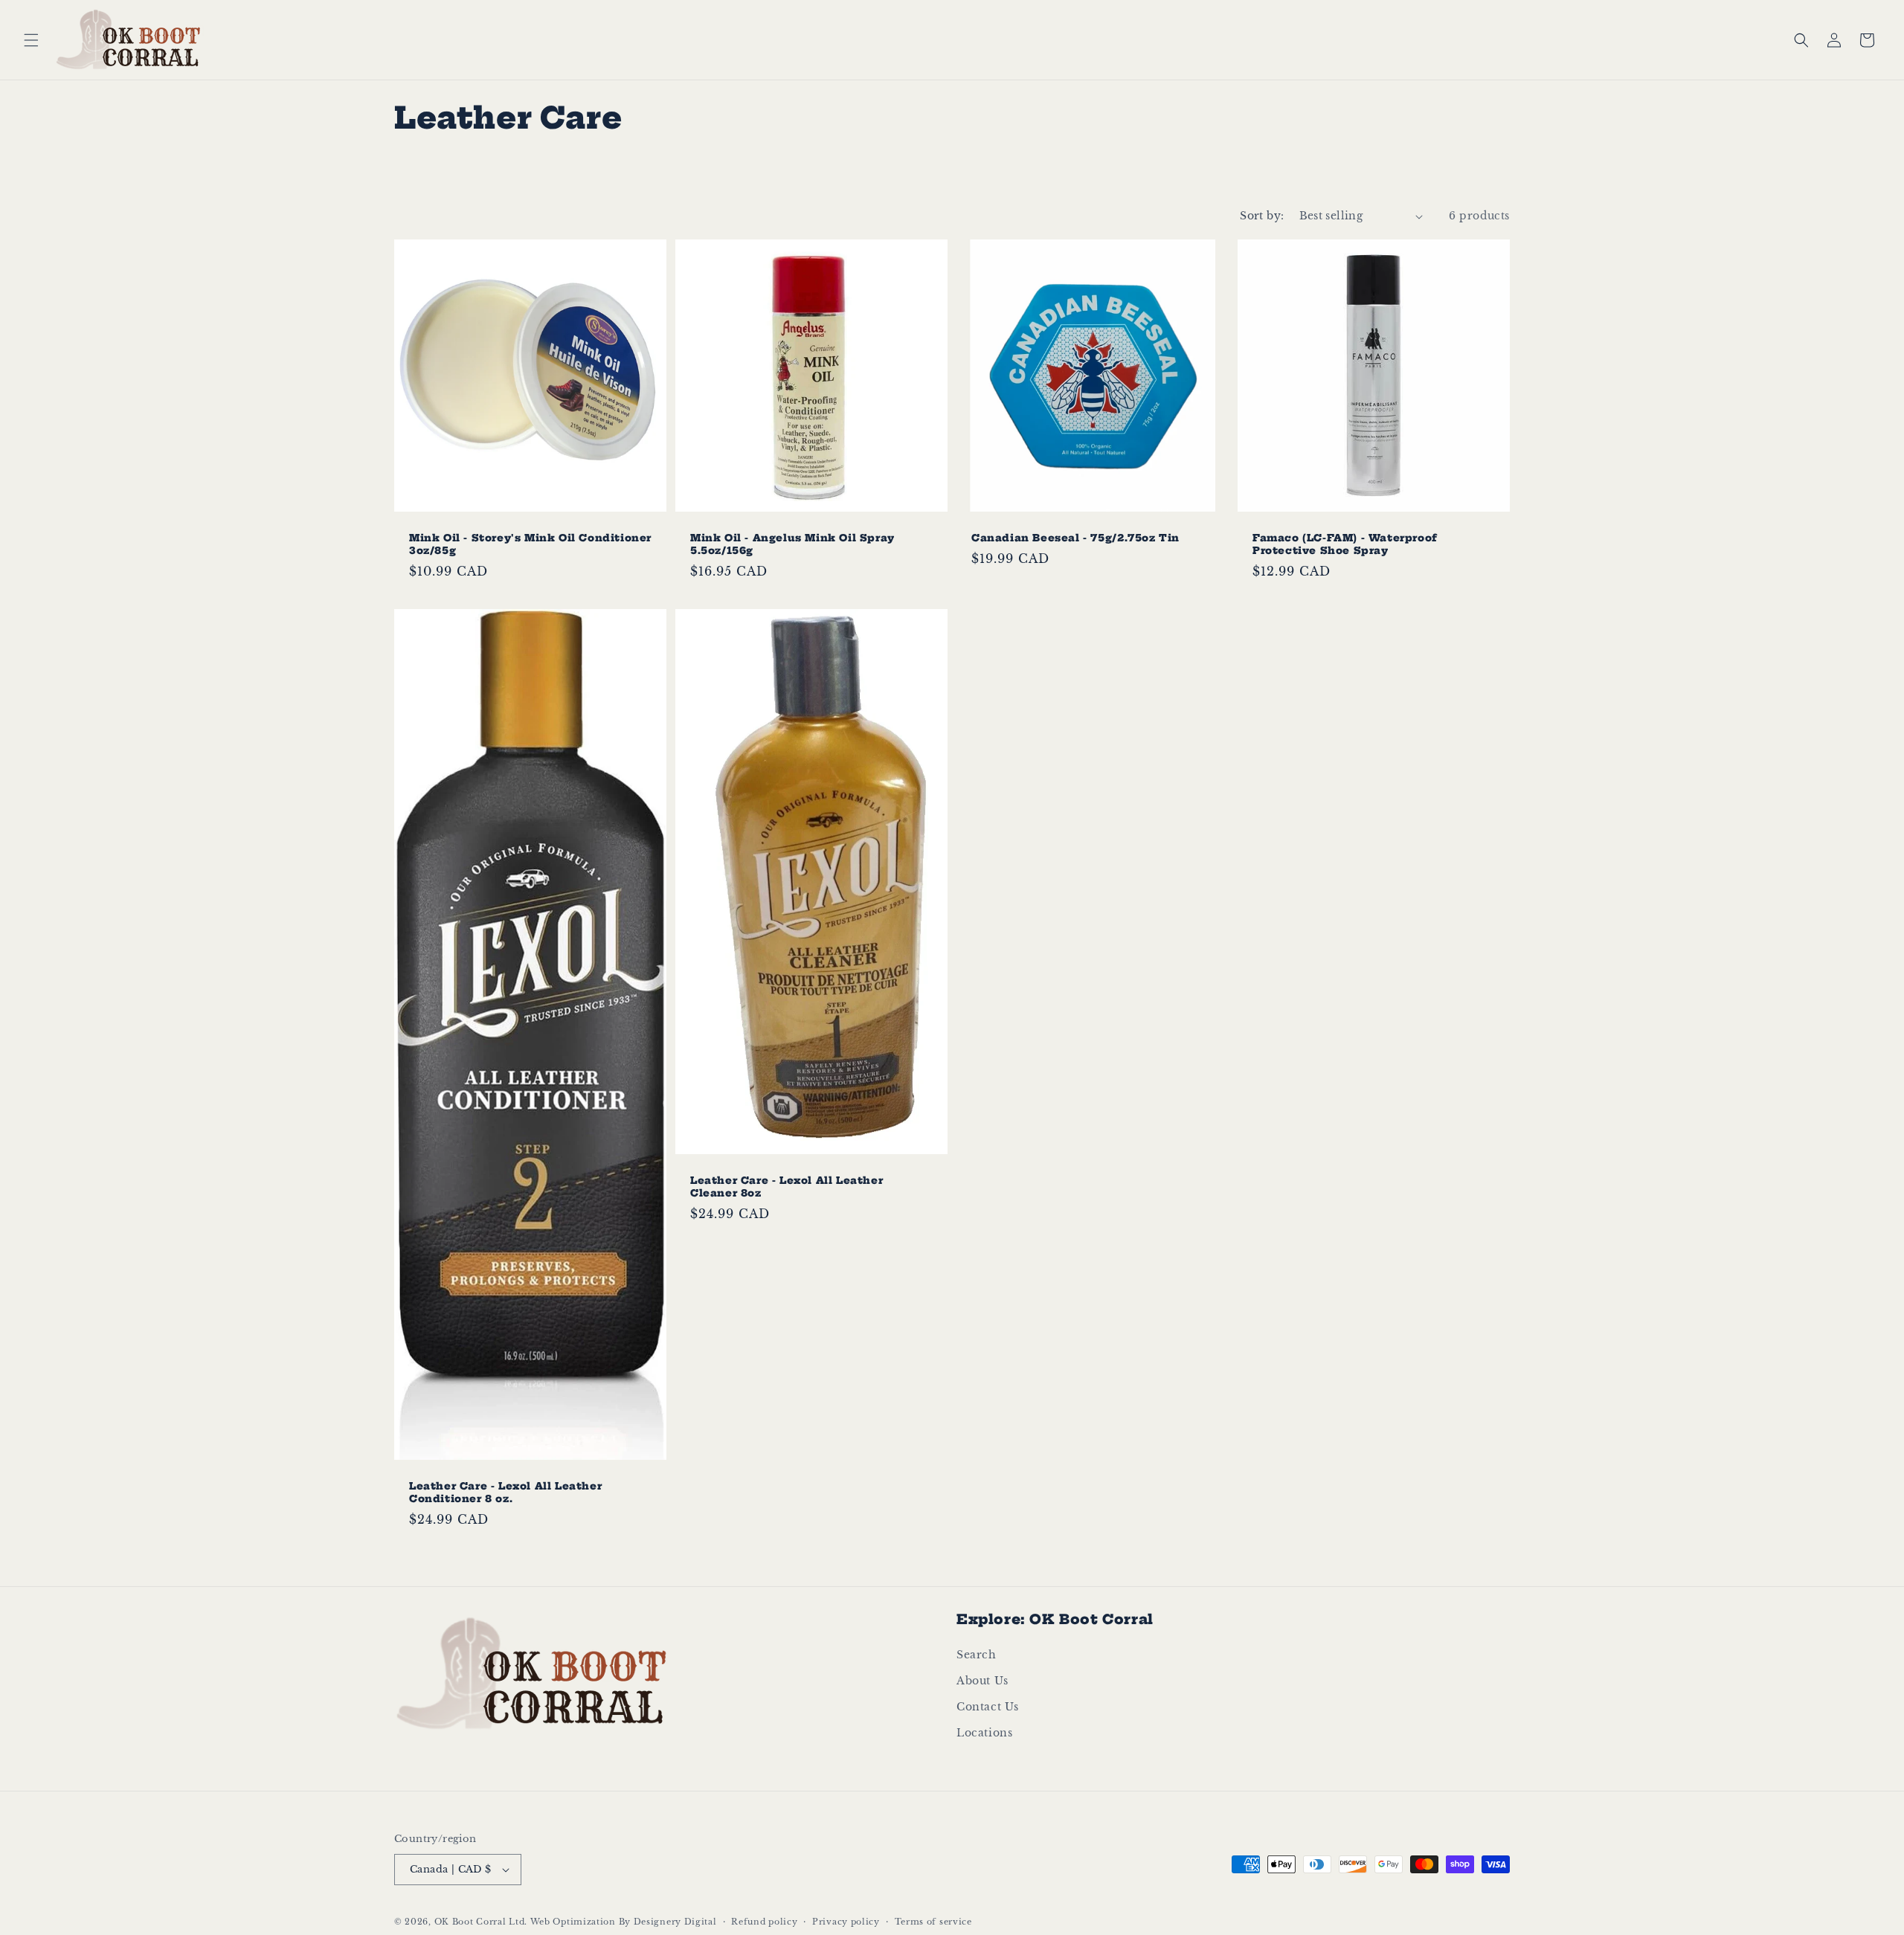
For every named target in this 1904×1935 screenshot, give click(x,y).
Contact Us (988, 1707)
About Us (982, 1681)
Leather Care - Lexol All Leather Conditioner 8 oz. (505, 1492)
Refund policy (764, 1922)
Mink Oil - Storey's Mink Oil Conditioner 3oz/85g (530, 544)
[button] (31, 40)
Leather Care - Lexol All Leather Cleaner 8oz (787, 1187)
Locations (984, 1733)
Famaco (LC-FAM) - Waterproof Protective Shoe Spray (1345, 544)
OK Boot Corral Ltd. (481, 1922)
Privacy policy (846, 1922)
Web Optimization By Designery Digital (624, 1922)
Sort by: (1262, 216)
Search (977, 1655)
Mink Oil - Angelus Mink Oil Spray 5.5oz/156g (792, 544)
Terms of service (933, 1922)
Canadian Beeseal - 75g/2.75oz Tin (1075, 538)
